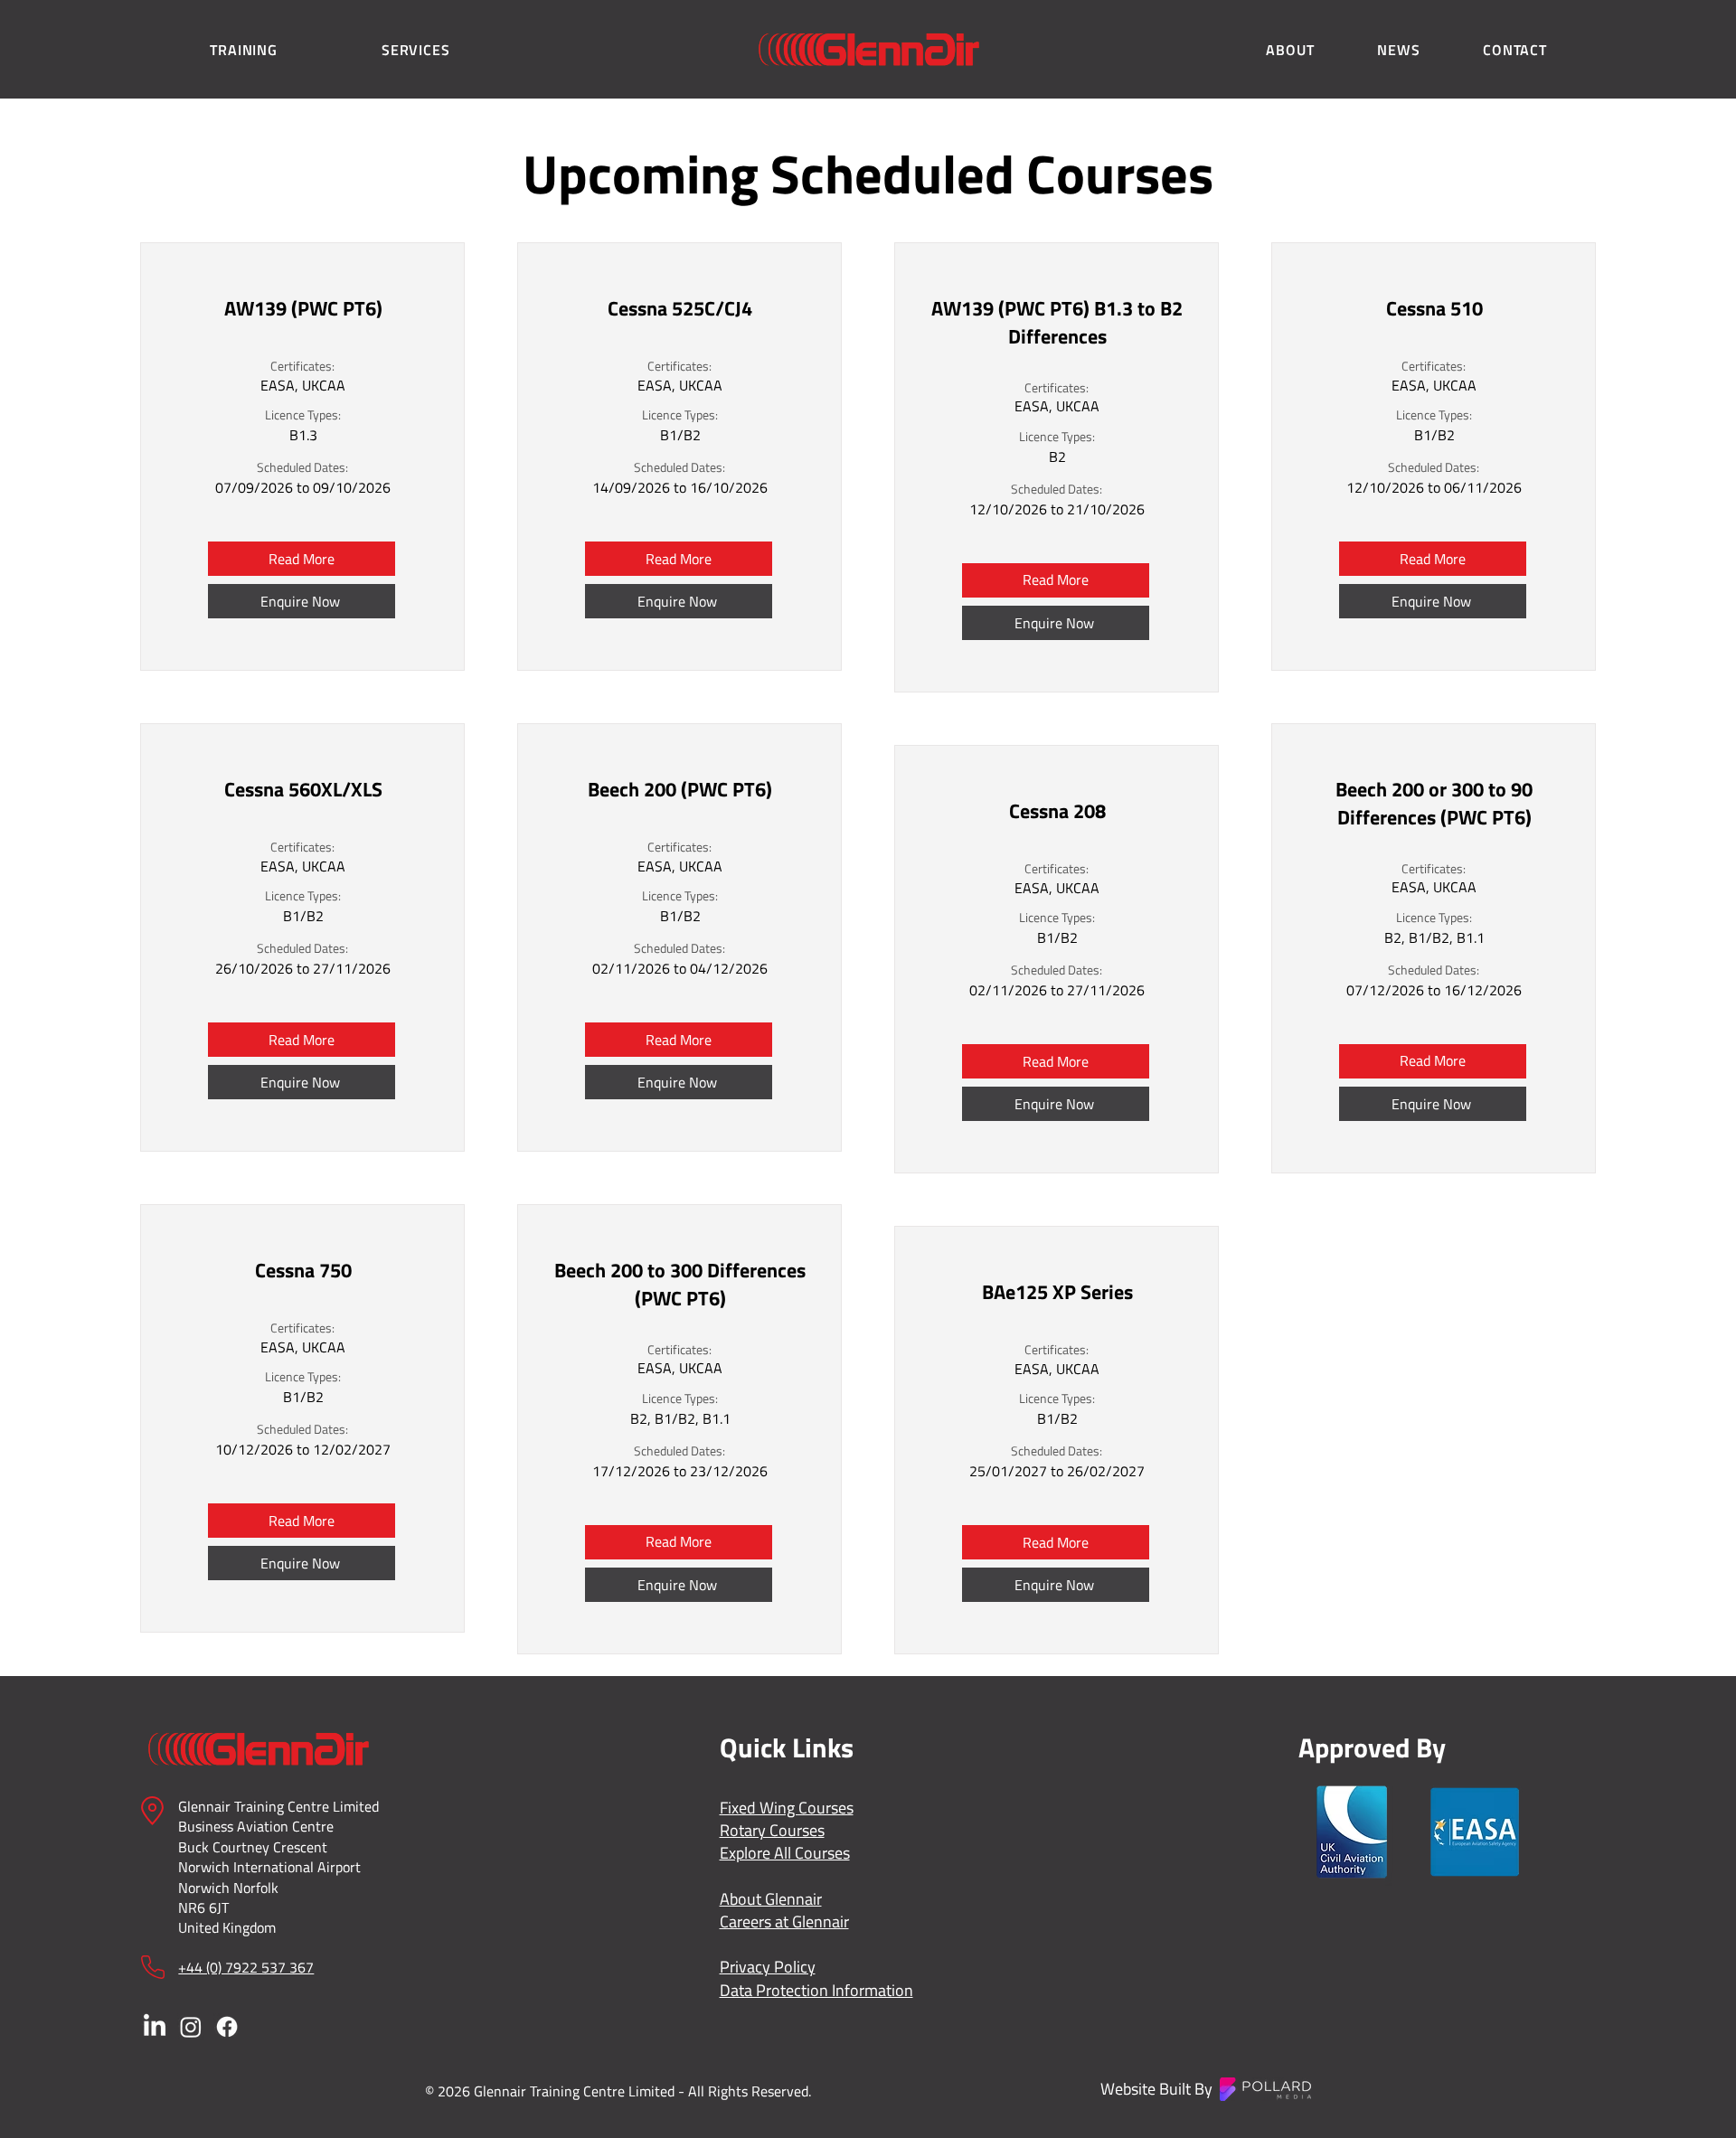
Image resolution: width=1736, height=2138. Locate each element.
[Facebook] (227, 2027)
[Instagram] (191, 2027)
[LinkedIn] (155, 2027)
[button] (244, 50)
